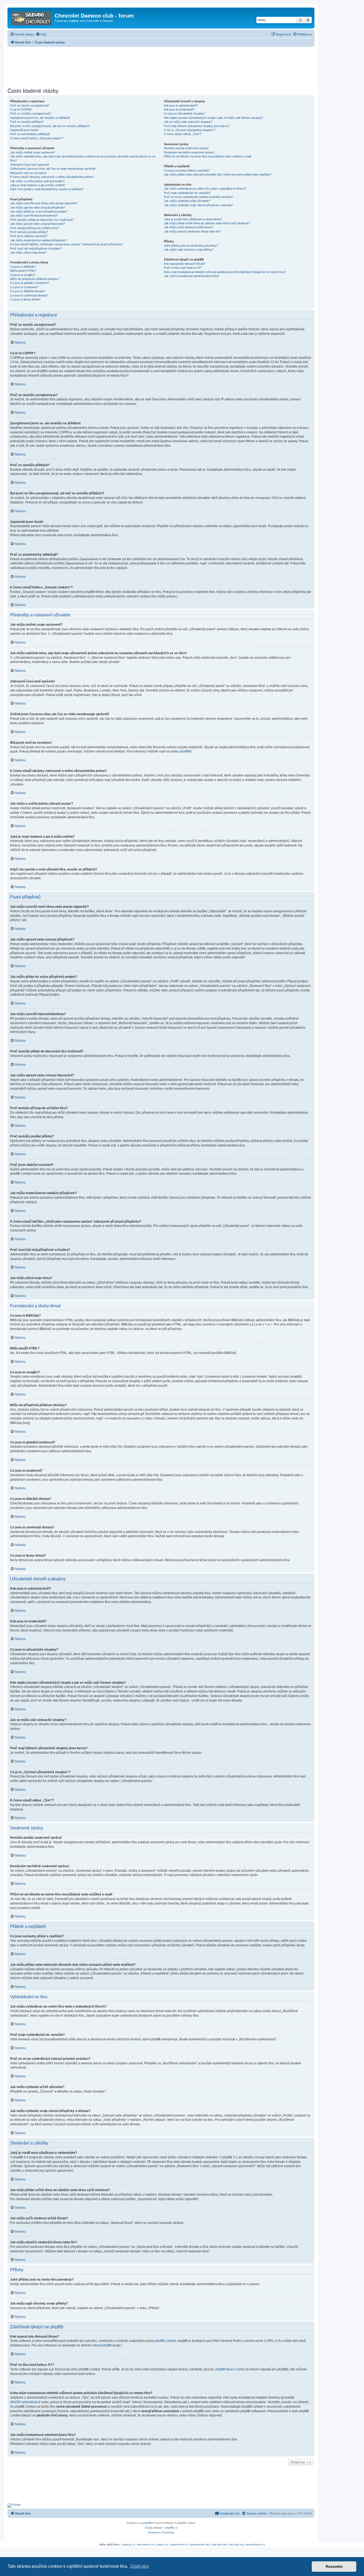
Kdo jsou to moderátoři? (179, 109)
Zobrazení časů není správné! (30, 165)
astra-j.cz (163, 2544)
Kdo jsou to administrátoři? (181, 105)
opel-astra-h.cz (146, 2544)
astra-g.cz (128, 2544)
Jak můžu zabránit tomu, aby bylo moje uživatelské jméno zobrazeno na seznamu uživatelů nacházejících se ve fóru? (83, 158)
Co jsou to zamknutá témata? (29, 295)
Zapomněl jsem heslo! (24, 130)
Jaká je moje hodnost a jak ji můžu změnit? (38, 185)
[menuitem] (41, 34)
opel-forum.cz (179, 2544)
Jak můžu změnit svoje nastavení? (33, 152)
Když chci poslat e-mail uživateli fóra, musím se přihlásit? (47, 189)
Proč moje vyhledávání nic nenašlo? (187, 193)
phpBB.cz (171, 2528)
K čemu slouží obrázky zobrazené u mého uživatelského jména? (52, 177)
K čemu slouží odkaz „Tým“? (183, 134)
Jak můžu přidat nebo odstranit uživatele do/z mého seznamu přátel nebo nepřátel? (218, 174)
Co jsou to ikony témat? (25, 299)
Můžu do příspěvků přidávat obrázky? (35, 279)
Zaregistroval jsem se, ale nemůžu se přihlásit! (40, 118)
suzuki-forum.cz (255, 2544)
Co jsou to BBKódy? (23, 267)
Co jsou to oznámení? (24, 287)
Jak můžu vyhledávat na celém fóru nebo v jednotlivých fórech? (205, 189)
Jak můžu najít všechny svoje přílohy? (189, 250)
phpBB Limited (165, 2341)
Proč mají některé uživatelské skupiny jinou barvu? (197, 126)
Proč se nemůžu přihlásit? (27, 122)
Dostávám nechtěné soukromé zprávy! (189, 152)
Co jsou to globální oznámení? (30, 283)
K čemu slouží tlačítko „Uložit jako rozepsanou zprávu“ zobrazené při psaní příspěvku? (67, 244)
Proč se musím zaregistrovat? (30, 105)
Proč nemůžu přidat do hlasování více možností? (42, 220)
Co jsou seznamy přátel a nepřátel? (187, 170)
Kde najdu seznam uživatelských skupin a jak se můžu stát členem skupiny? (213, 118)
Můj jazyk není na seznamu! (28, 173)
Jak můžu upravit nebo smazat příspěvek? (38, 207)
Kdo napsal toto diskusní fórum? (185, 264)
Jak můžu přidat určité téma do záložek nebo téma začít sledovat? (207, 223)
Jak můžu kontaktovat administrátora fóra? (192, 276)
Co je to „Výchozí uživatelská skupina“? (190, 130)
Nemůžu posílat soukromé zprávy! (186, 148)
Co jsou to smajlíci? (23, 275)
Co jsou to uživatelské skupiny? (184, 113)
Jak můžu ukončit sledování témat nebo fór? (193, 231)
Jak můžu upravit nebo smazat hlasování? (38, 224)
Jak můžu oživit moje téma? (28, 253)
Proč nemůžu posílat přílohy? (29, 232)
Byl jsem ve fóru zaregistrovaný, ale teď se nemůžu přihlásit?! (50, 126)
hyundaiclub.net (199, 2544)
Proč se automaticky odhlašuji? (30, 134)
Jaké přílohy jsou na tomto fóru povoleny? (191, 246)
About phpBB (102, 2345)
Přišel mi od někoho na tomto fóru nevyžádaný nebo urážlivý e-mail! (208, 156)
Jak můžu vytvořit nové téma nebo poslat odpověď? (44, 203)
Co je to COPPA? (21, 109)
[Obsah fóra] (32, 17)
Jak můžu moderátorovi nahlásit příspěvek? (39, 240)
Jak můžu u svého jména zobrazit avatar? (37, 181)
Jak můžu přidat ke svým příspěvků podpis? (39, 211)
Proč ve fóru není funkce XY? (183, 268)
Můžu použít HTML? (23, 271)
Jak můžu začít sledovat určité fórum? (189, 227)
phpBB (184, 751)
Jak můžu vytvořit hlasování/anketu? (34, 215)
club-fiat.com (219, 2544)
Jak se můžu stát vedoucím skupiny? (188, 122)
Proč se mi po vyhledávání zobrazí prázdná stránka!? (199, 197)
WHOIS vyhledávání (25, 2402)
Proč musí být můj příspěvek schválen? (36, 249)
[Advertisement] (161, 66)
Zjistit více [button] (139, 2566)
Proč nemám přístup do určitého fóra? (35, 228)
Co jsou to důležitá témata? (28, 291)
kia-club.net (236, 2544)
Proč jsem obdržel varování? (29, 236)
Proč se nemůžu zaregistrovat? (31, 113)
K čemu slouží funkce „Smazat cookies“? (37, 138)
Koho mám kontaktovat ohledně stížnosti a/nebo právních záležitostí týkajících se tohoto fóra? (225, 272)
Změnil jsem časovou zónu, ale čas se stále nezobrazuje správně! (53, 169)
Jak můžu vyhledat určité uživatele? (187, 201)
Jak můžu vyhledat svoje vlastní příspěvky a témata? (198, 205)
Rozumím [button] (334, 2566)
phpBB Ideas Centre (230, 2369)
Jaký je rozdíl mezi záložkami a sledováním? (193, 219)
